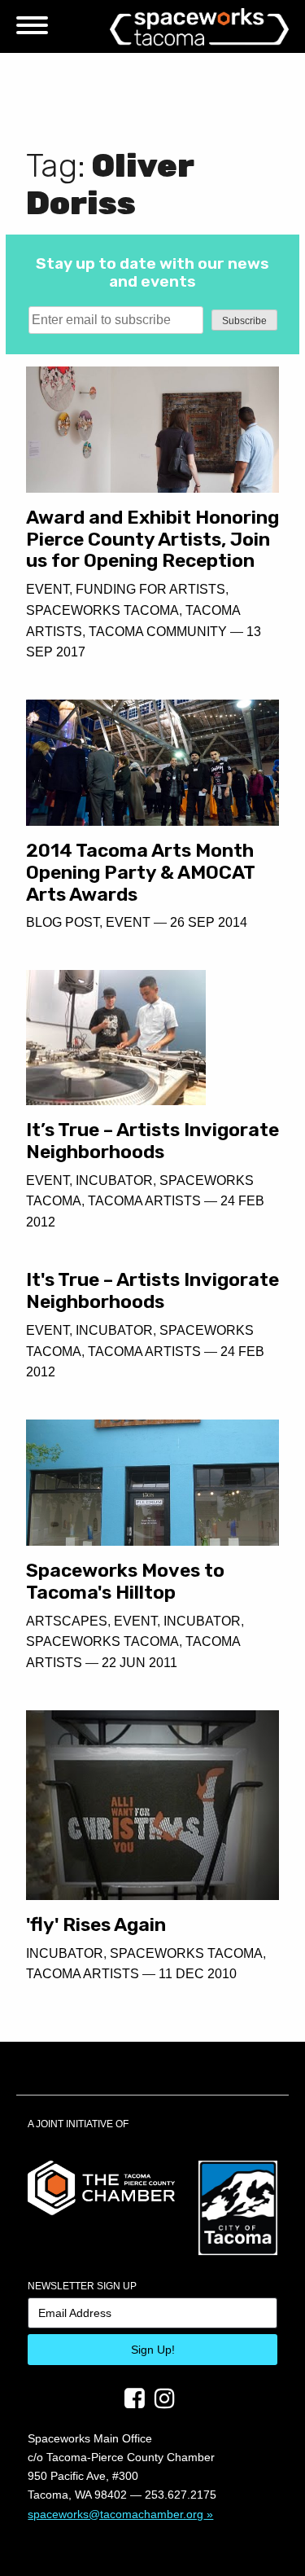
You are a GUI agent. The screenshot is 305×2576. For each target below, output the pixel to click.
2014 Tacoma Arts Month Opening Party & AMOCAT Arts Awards (140, 872)
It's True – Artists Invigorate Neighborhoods (152, 1290)
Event (48, 589)
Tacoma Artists (144, 1201)
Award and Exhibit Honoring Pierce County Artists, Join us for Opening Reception (152, 539)
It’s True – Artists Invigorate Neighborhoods (152, 1141)
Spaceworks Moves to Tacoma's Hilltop (125, 1581)
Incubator (114, 1180)
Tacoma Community (158, 632)
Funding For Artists (150, 589)
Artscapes (67, 1621)
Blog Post (63, 922)
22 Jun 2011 (139, 1663)
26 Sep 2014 (209, 922)
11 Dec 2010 (198, 1974)
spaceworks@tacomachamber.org (115, 2514)
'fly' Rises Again (96, 1924)
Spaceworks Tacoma (102, 610)
